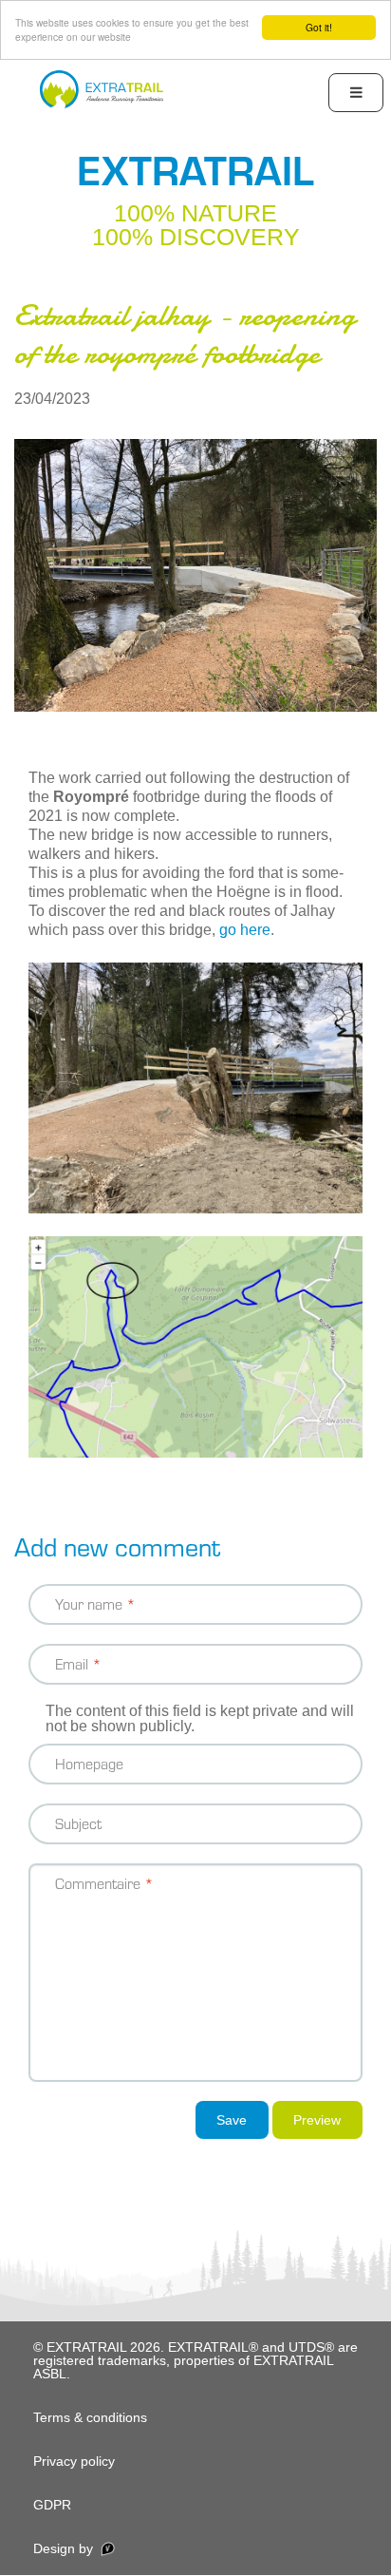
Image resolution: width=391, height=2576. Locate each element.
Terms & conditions (90, 2417)
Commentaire (98, 1883)
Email (72, 1663)
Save (232, 2120)
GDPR (52, 2505)
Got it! (319, 27)
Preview (317, 2120)
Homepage (89, 1763)
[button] (195, 574)
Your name (89, 1603)
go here (245, 930)
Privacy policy (74, 2461)
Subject (78, 1823)
